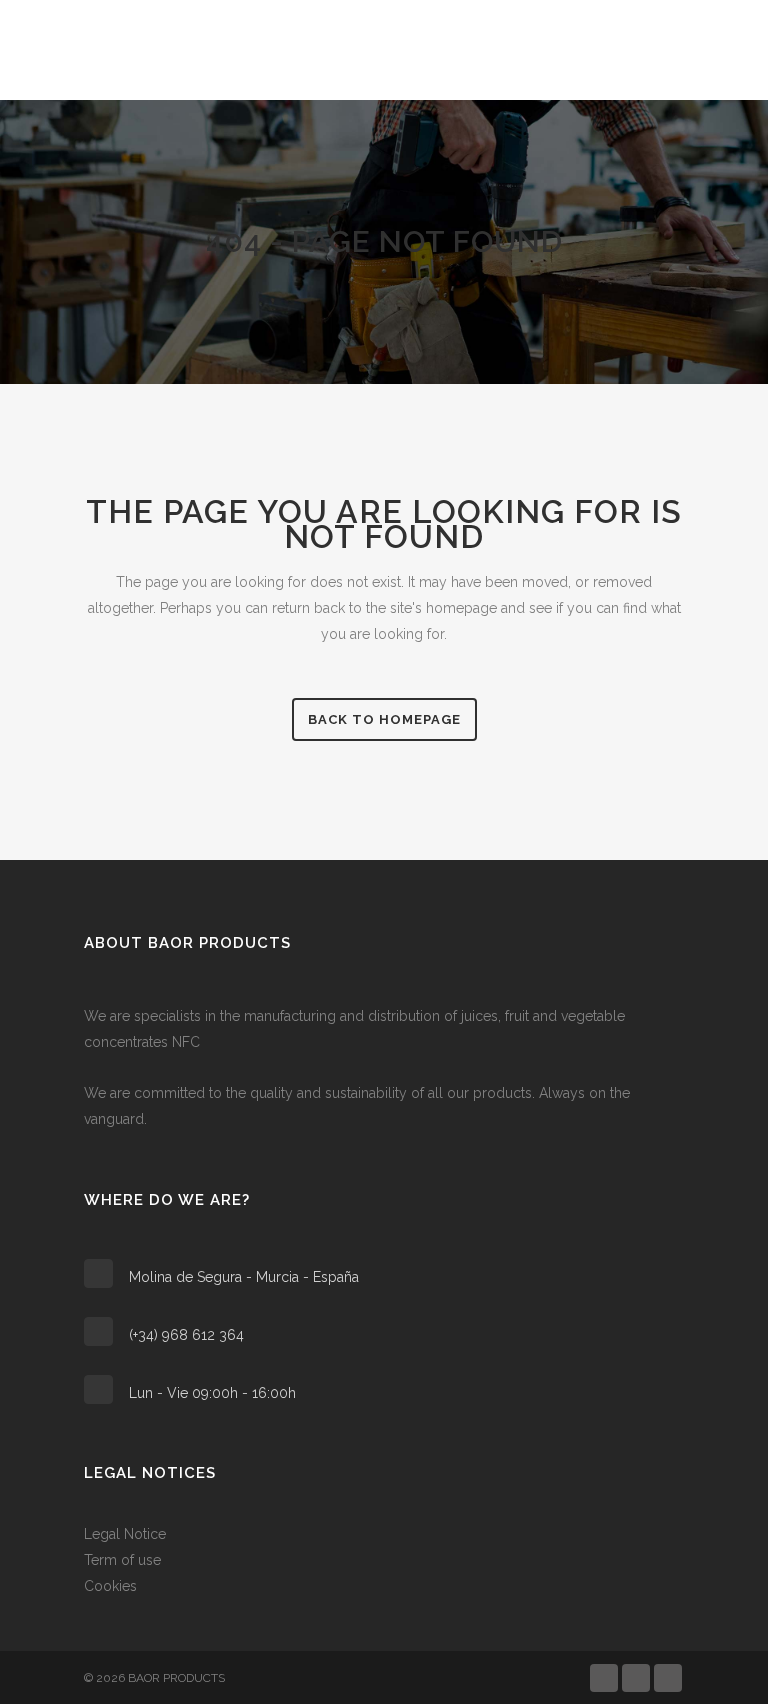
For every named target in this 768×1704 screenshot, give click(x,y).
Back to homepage (384, 719)
